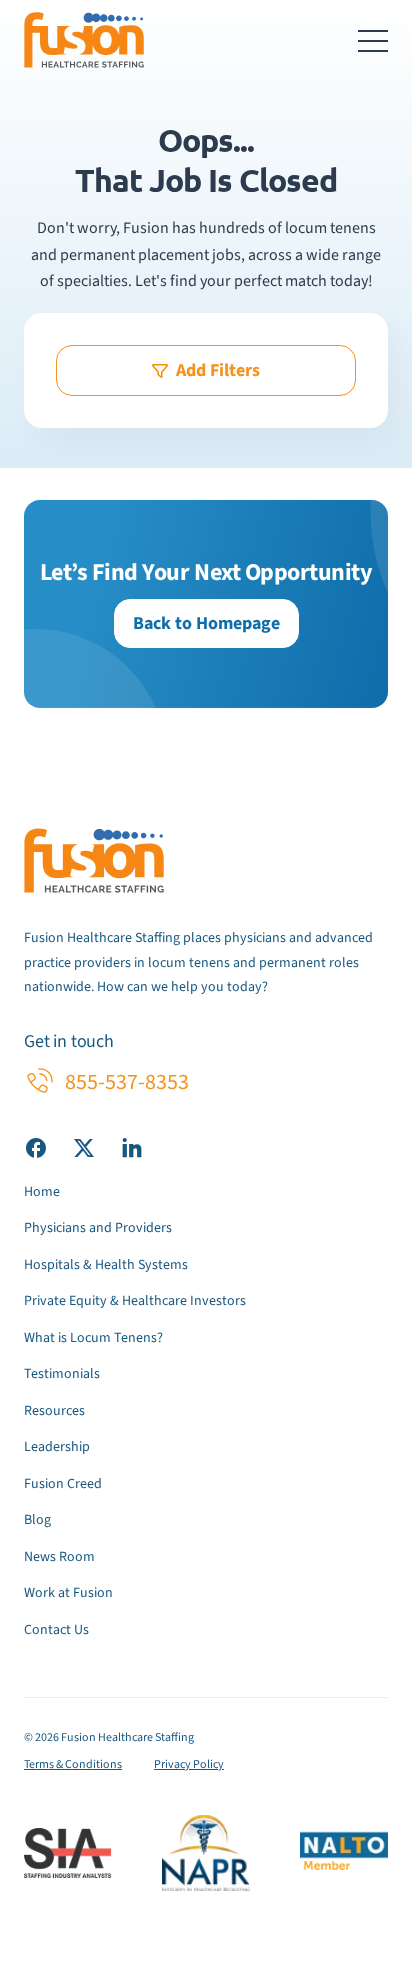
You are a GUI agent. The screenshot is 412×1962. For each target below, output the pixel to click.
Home (42, 1192)
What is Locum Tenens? (93, 1338)
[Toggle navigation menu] (373, 40)
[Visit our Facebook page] (36, 1147)
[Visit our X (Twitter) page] (84, 1147)
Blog (37, 1520)
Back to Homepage (206, 623)
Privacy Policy (189, 1764)
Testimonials (62, 1374)
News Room (59, 1557)
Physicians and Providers (98, 1228)
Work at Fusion (68, 1593)
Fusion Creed (63, 1484)
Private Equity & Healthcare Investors (135, 1301)
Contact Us (56, 1630)
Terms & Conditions (73, 1764)
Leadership (57, 1447)
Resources (54, 1411)
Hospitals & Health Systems (106, 1265)
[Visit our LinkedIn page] (132, 1147)
